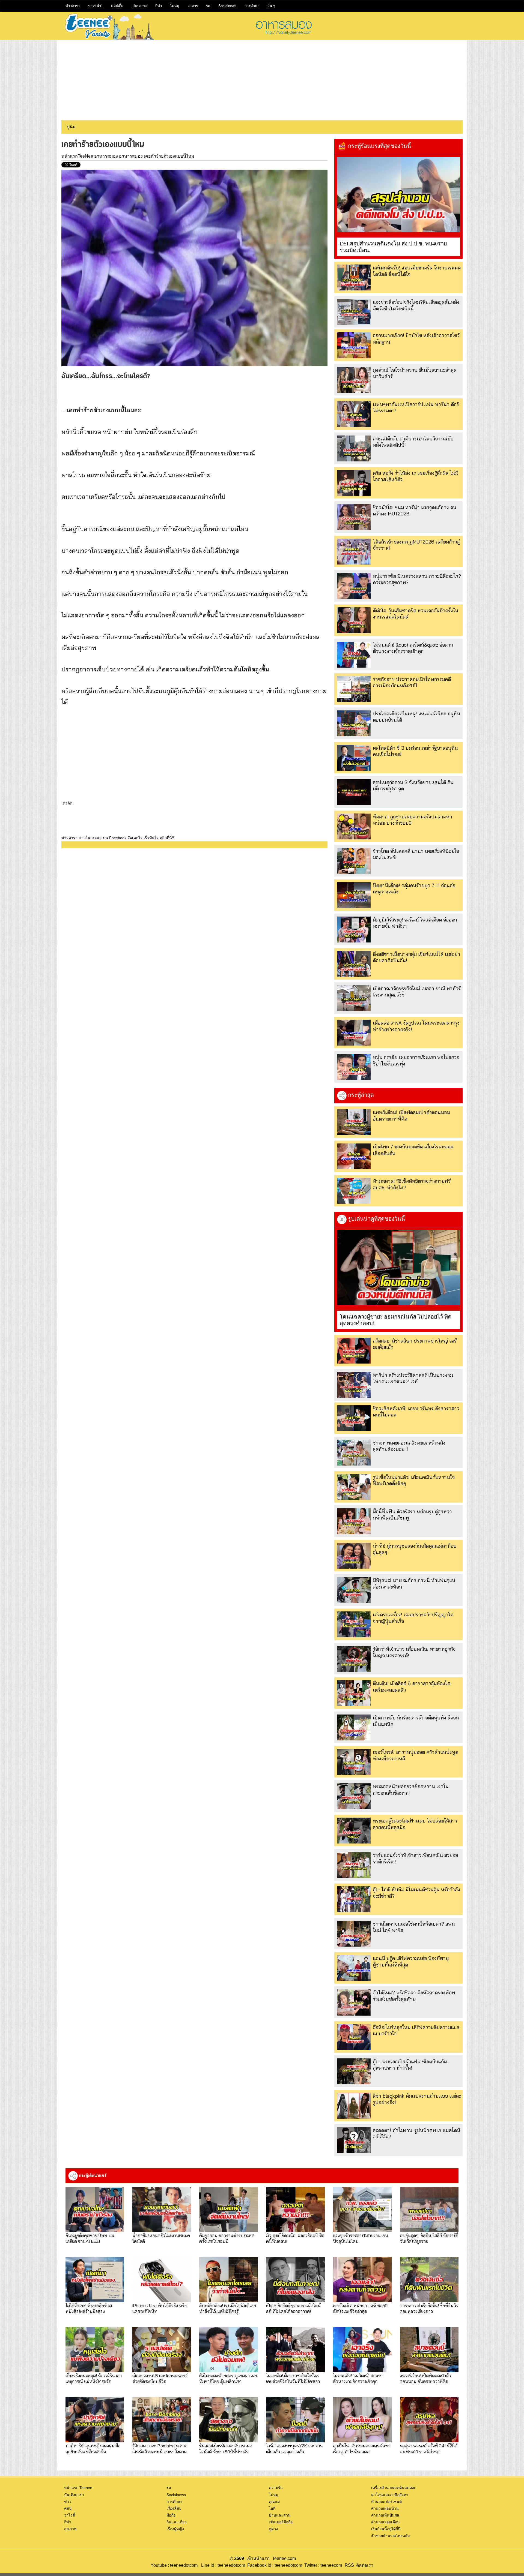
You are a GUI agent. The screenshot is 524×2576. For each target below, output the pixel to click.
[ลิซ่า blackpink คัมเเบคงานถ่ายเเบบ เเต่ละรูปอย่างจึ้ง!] (354, 2106)
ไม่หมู (175, 6)
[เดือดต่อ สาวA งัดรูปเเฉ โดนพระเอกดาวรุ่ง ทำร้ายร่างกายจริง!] (354, 1033)
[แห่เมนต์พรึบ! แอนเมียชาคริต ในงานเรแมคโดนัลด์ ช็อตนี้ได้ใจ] (354, 277)
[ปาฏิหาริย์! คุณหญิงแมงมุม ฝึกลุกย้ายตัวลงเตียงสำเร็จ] (95, 2420)
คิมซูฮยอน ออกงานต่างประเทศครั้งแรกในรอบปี (227, 2238)
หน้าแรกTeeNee (77, 156)
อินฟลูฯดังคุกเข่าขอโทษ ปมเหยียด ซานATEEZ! (90, 2238)
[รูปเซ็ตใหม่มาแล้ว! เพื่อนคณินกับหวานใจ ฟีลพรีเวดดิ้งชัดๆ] (354, 1487)
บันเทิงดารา (74, 2495)
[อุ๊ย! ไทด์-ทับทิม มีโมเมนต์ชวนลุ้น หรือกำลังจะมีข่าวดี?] (354, 1899)
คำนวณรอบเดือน (385, 2522)
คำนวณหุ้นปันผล (385, 2515)
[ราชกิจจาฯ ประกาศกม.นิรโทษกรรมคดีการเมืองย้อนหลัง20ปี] (354, 689)
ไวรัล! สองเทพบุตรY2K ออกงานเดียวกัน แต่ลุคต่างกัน (294, 2448)
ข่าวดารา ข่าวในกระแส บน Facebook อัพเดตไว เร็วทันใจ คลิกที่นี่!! (118, 838)
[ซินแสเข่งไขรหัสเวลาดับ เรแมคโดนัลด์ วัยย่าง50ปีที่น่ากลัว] (229, 2420)
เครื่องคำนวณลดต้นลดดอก (394, 2488)
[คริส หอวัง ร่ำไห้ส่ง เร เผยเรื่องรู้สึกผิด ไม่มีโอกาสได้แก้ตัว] (354, 483)
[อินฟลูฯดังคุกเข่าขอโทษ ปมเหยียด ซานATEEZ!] (95, 2209)
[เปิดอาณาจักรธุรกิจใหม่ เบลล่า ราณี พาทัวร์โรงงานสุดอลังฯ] (354, 998)
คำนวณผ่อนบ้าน (385, 2508)
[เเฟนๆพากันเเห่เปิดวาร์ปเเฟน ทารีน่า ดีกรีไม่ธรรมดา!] (354, 414)
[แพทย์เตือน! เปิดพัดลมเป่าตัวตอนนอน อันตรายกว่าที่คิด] (354, 1122)
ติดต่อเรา (364, 2565)
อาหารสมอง (106, 156)
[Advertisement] (262, 78)
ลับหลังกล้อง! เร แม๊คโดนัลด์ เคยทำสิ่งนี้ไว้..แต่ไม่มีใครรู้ (228, 2308)
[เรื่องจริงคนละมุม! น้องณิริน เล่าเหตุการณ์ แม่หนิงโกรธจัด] (95, 2350)
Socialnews (227, 6)
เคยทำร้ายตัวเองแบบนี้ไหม (169, 156)
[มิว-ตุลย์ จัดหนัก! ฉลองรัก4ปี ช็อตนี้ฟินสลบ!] (295, 2209)
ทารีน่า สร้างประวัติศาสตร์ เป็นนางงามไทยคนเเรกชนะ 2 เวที (413, 1378)
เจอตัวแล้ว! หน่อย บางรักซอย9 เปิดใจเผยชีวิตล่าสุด (360, 2308)
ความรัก (276, 2488)
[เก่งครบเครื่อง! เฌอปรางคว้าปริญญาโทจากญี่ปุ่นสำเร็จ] (354, 1624)
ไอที (272, 2508)
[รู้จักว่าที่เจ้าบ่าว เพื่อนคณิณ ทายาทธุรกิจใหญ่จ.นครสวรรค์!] (354, 1659)
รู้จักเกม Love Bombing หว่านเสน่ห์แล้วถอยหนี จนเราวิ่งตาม (160, 2448)
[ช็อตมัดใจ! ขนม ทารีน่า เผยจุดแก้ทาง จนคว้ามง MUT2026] (354, 517)
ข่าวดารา (73, 6)
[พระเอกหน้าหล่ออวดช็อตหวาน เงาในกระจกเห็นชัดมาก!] (354, 1796)
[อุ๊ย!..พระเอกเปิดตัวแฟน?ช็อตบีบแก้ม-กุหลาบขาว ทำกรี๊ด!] (354, 2071)
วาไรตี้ (70, 2515)
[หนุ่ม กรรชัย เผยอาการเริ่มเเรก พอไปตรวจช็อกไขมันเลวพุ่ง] (354, 1067)
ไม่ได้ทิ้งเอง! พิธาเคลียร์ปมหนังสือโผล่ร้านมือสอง (89, 2308)
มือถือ (171, 2515)
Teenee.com (284, 2558)
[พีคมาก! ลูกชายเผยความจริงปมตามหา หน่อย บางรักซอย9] (354, 826)
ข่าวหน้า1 (95, 6)
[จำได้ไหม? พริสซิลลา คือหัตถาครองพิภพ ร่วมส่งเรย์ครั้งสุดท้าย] (354, 2002)
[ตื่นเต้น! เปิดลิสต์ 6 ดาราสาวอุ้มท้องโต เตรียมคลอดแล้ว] (354, 1693)
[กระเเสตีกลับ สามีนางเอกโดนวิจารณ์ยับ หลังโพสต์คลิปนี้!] (354, 448)
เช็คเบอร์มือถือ (281, 2522)
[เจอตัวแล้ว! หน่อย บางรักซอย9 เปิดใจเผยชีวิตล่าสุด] (362, 2280)
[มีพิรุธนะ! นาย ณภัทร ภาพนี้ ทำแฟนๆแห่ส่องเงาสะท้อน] (354, 1590)
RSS (349, 2565)
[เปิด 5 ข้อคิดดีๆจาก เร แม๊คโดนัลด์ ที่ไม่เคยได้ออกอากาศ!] (295, 2280)
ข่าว (68, 2502)
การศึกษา (252, 6)
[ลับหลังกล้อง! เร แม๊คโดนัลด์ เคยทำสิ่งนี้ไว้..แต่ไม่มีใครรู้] (229, 2280)
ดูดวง (273, 2529)
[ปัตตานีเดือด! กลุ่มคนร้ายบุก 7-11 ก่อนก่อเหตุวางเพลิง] (354, 895)
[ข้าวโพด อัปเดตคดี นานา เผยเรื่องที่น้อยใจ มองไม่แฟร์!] (354, 861)
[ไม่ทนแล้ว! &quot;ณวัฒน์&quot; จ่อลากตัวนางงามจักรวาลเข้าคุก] (354, 655)
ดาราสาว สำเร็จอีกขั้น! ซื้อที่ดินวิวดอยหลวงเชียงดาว (429, 2308)
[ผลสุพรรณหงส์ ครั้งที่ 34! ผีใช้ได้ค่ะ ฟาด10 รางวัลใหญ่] (429, 2420)
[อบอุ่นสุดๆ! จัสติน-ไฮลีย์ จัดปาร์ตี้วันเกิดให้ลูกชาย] (429, 2209)
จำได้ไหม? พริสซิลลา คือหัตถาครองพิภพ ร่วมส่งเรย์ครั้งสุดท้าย (414, 1996)
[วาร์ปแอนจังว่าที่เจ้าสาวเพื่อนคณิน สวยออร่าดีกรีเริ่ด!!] (354, 1865)
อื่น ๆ (271, 6)
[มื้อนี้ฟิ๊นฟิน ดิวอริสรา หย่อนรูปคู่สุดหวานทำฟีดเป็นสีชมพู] (354, 1521)
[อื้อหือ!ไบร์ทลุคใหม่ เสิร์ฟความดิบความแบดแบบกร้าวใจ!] (354, 2037)
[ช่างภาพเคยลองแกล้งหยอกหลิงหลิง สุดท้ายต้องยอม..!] (354, 1453)
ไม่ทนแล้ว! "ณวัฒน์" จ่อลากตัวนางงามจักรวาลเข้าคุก (358, 2378)
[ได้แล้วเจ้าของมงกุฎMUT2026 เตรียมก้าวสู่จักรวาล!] (354, 552)
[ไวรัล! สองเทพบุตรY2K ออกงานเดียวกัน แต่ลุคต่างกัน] (295, 2420)
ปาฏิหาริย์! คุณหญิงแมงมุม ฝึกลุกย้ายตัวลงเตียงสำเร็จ (93, 2448)
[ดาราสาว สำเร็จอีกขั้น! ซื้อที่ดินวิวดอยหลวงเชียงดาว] (429, 2280)
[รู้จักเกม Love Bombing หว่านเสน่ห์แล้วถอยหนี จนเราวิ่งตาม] (162, 2420)
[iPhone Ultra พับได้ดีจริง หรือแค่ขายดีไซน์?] (162, 2280)
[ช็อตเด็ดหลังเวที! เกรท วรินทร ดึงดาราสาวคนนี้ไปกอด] (354, 1418)
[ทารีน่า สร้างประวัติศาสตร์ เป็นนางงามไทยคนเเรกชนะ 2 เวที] (354, 1385)
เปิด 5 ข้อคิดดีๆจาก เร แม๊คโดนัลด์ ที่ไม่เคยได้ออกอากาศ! (293, 2308)
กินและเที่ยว (177, 2522)
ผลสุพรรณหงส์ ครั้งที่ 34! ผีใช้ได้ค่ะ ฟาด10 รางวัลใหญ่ (429, 2448)
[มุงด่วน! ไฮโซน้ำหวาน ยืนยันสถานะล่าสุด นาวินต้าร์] (354, 380)
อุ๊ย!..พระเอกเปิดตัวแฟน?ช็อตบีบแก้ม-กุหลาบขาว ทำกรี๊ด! (411, 2065)
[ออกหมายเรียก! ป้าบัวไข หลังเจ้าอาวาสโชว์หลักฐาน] (354, 345)
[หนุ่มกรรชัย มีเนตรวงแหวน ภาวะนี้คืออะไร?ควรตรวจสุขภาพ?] (354, 586)
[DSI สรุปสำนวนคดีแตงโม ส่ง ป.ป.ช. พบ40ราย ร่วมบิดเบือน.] (398, 195)
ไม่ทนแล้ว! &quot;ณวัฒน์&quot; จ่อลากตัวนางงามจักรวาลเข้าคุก (413, 648)
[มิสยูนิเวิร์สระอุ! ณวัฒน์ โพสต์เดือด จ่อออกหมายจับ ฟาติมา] (354, 930)
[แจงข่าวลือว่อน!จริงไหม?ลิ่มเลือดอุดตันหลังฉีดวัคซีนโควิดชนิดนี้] (354, 312)
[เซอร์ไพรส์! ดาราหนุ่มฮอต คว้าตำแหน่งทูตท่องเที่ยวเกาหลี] (354, 1762)
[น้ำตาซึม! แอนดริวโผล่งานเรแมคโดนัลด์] (162, 2209)
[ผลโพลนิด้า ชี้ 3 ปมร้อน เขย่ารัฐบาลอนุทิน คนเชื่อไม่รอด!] (354, 758)
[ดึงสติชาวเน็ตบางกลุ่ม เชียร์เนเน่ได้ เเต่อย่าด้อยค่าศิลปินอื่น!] (354, 964)
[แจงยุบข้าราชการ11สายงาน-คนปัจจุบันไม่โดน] (362, 2209)
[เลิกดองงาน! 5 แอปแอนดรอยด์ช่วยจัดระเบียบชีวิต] (162, 2350)
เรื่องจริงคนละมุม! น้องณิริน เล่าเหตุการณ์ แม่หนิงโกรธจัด (94, 2378)
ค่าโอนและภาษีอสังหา (390, 2495)
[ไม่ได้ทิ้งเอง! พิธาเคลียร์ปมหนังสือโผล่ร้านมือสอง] (95, 2280)
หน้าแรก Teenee (78, 2488)
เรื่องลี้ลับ (174, 2508)
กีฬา (159, 6)
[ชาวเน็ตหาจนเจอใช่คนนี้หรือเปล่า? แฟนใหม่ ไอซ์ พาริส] (354, 1934)
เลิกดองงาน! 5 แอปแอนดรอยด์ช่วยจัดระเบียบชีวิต (160, 2378)
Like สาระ (139, 6)
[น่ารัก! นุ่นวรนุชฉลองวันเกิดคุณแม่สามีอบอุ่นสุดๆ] (354, 1556)
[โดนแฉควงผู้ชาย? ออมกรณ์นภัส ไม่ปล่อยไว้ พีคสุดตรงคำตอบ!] (398, 1268)
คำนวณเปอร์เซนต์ (386, 2502)
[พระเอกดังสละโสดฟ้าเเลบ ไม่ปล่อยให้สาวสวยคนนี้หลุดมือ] (354, 1831)
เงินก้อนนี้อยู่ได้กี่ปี (386, 2529)
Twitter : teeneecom (322, 2565)
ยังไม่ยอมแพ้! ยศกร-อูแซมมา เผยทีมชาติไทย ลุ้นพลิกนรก (228, 2378)
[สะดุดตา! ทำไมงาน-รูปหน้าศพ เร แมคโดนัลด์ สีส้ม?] (354, 2140)
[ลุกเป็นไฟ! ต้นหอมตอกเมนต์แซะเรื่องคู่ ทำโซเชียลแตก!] (362, 2420)
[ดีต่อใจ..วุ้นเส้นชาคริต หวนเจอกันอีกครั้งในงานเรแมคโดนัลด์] (354, 620)
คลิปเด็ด (117, 6)
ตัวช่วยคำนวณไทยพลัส (391, 2536)
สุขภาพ (70, 2529)
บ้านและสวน (280, 2515)
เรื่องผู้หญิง (175, 2529)
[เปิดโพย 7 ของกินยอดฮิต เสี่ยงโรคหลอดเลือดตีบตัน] (354, 1156)
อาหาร (193, 6)
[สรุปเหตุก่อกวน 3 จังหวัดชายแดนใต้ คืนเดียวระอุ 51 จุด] (354, 792)
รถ (208, 6)
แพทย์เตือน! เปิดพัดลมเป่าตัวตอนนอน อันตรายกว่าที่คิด (425, 2378)
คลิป (68, 2508)
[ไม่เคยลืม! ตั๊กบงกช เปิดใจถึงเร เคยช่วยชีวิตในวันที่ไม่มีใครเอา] (295, 2350)
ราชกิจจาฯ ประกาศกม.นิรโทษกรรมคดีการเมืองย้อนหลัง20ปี (412, 682)
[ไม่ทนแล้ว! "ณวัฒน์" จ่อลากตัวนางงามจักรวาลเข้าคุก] (362, 2350)
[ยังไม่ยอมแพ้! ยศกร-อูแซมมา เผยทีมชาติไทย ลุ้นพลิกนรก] (229, 2350)
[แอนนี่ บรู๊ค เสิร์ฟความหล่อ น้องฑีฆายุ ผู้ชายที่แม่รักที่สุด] (354, 1968)
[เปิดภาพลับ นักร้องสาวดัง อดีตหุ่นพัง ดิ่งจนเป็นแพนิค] (354, 1727)
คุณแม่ (274, 2502)
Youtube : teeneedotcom (174, 2565)
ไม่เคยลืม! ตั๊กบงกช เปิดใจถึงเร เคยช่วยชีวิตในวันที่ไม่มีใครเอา (293, 2378)
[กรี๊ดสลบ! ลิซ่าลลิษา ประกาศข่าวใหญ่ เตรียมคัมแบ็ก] (354, 1351)
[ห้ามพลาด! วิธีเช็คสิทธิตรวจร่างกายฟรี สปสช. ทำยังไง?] (354, 1191)
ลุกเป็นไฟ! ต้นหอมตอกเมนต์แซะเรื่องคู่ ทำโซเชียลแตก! (361, 2448)
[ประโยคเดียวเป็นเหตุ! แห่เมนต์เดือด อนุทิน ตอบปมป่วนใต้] (354, 723)
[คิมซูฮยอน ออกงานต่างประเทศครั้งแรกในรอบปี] (229, 2209)
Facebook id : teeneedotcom (274, 2565)
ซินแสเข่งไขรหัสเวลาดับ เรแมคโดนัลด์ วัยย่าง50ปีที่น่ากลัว (226, 2448)
